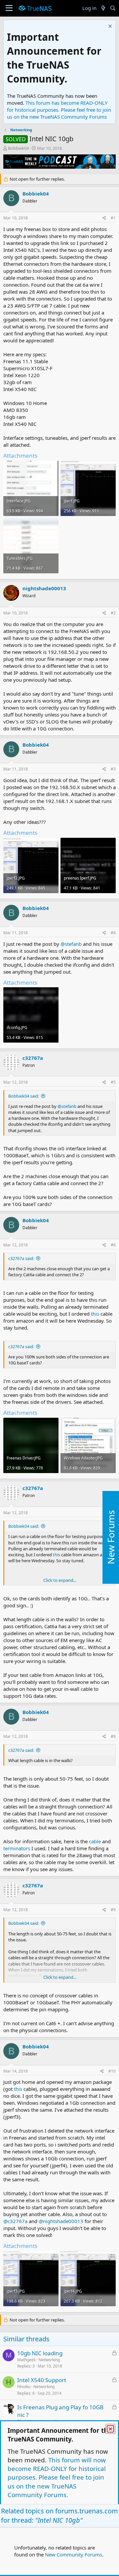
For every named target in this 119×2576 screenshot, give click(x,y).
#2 (113, 613)
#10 (112, 2071)
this (96, 1314)
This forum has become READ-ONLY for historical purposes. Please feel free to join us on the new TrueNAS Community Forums (59, 110)
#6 (113, 1245)
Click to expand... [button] (60, 1580)
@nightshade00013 (61, 2221)
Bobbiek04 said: (24, 1096)
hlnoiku (24, 2387)
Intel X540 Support (42, 2380)
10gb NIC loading (40, 2353)
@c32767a (15, 2221)
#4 (113, 933)
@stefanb (71, 944)
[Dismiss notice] (109, 27)
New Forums (111, 1537)
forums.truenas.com (87, 2511)
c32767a (33, 1058)
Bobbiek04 (18, 148)
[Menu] (9, 8)
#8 (113, 1736)
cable (96, 1841)
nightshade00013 (44, 588)
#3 (113, 769)
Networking (49, 2360)
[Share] (104, 218)
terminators (17, 1848)
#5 (113, 1082)
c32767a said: (21, 1258)
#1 (113, 218)
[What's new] (103, 8)
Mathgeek (26, 2360)
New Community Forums (74, 2554)
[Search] (113, 8)
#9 (113, 1910)
